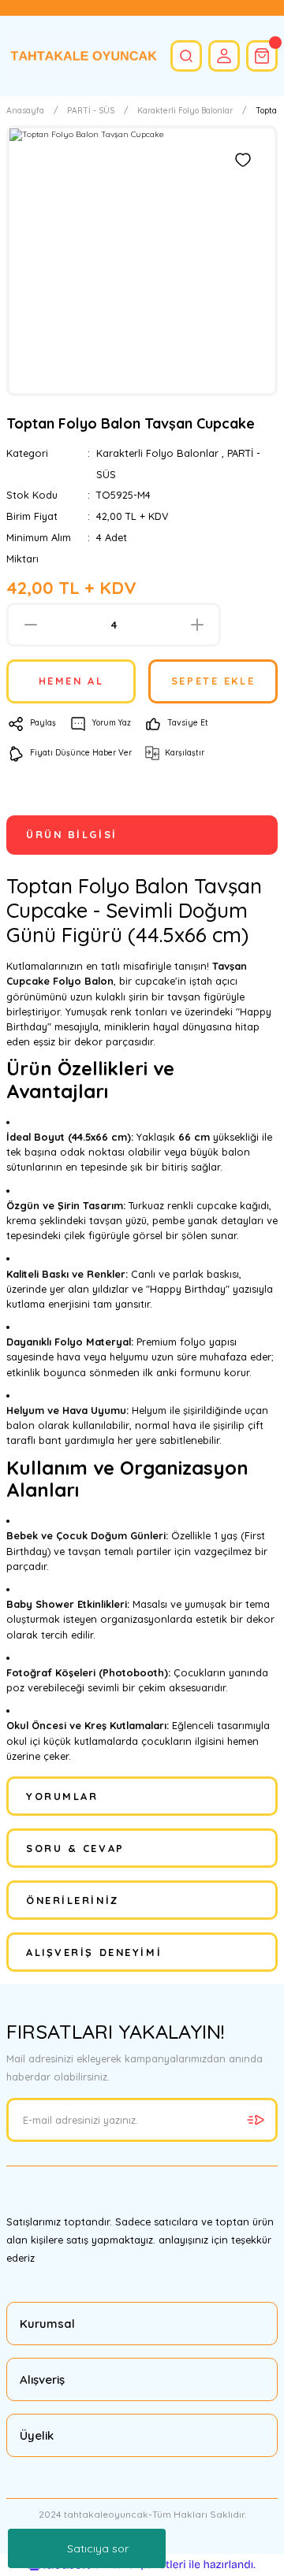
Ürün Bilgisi (72, 834)
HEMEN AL (71, 681)
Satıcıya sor (98, 2548)
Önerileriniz (73, 1900)
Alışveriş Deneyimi (94, 1952)
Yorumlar (62, 1796)
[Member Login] (224, 56)
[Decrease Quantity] (30, 625)
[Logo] (82, 56)
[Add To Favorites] (243, 160)
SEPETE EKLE (213, 681)
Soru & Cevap (75, 1848)
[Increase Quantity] (197, 625)
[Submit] (256, 2120)
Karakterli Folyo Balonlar (157, 453)
